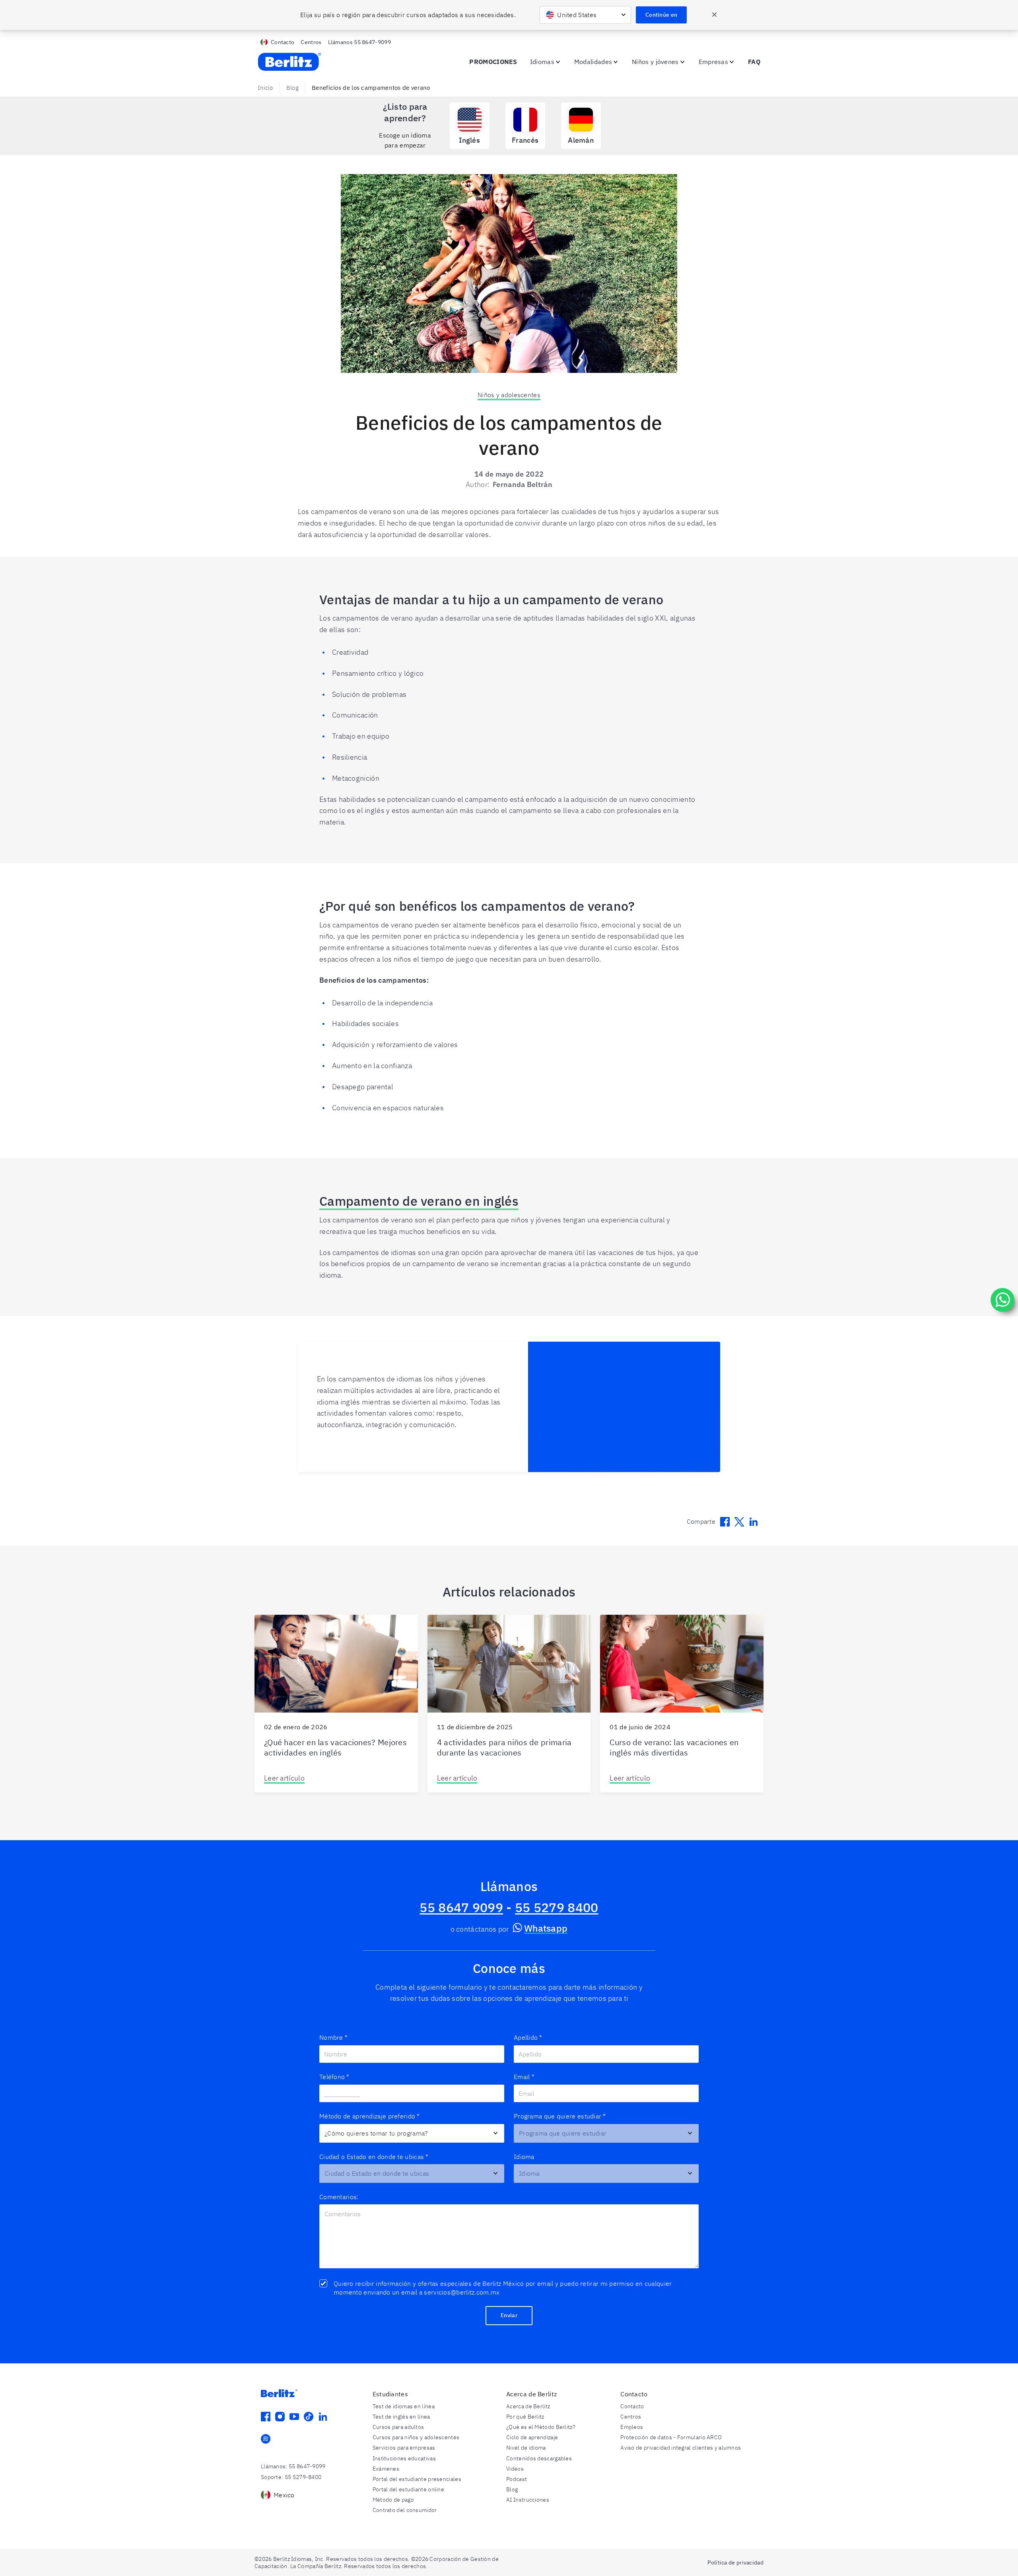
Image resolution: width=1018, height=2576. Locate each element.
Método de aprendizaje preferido (370, 2116)
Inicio (265, 88)
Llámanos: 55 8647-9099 (293, 2466)
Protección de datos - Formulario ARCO (671, 2437)
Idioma (524, 2157)
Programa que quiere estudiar (560, 2116)
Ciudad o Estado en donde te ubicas (374, 2157)
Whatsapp (546, 1928)
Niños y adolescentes (509, 395)
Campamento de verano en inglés (419, 1201)
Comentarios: (339, 2197)
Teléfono (334, 2077)
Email (524, 2077)
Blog (292, 88)
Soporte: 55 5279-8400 (291, 2477)
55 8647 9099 (461, 1907)
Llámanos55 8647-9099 (359, 42)
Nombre (333, 2037)
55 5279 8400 (557, 1907)
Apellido (528, 2037)
